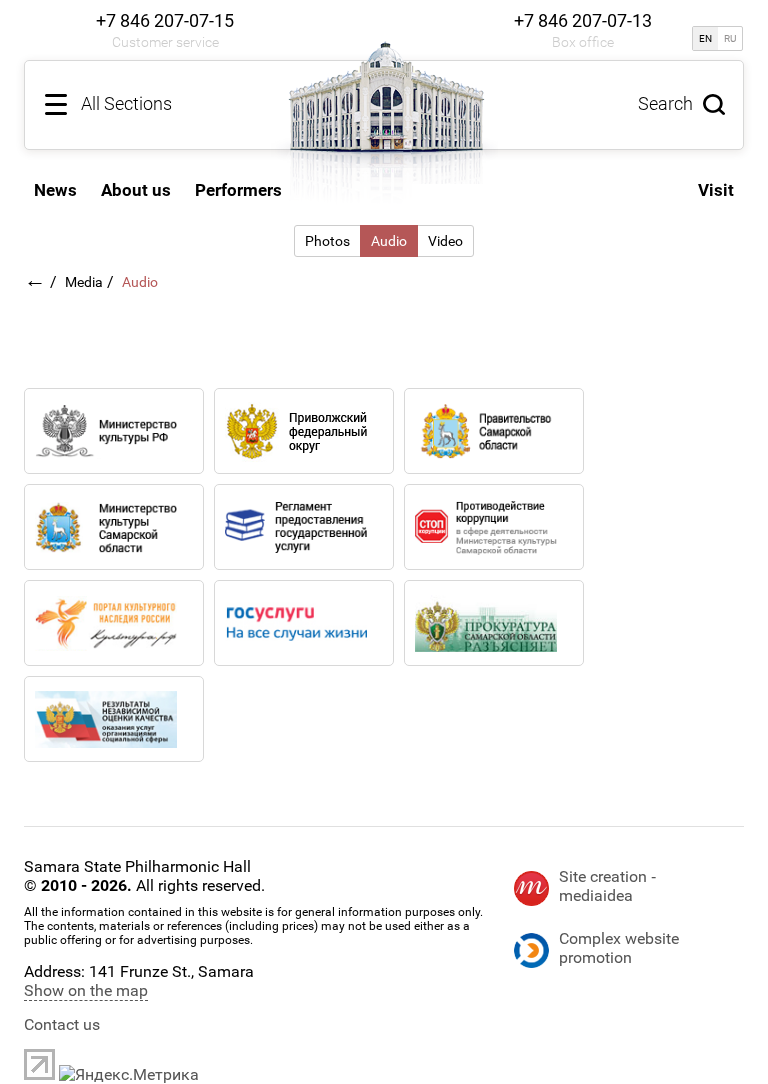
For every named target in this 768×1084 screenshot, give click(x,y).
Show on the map (86, 990)
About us (136, 190)
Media (84, 282)
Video (445, 241)
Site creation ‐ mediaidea (607, 886)
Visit (716, 190)
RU (730, 38)
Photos (327, 241)
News (55, 190)
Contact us (62, 1024)
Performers (238, 190)
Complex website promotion (619, 948)
